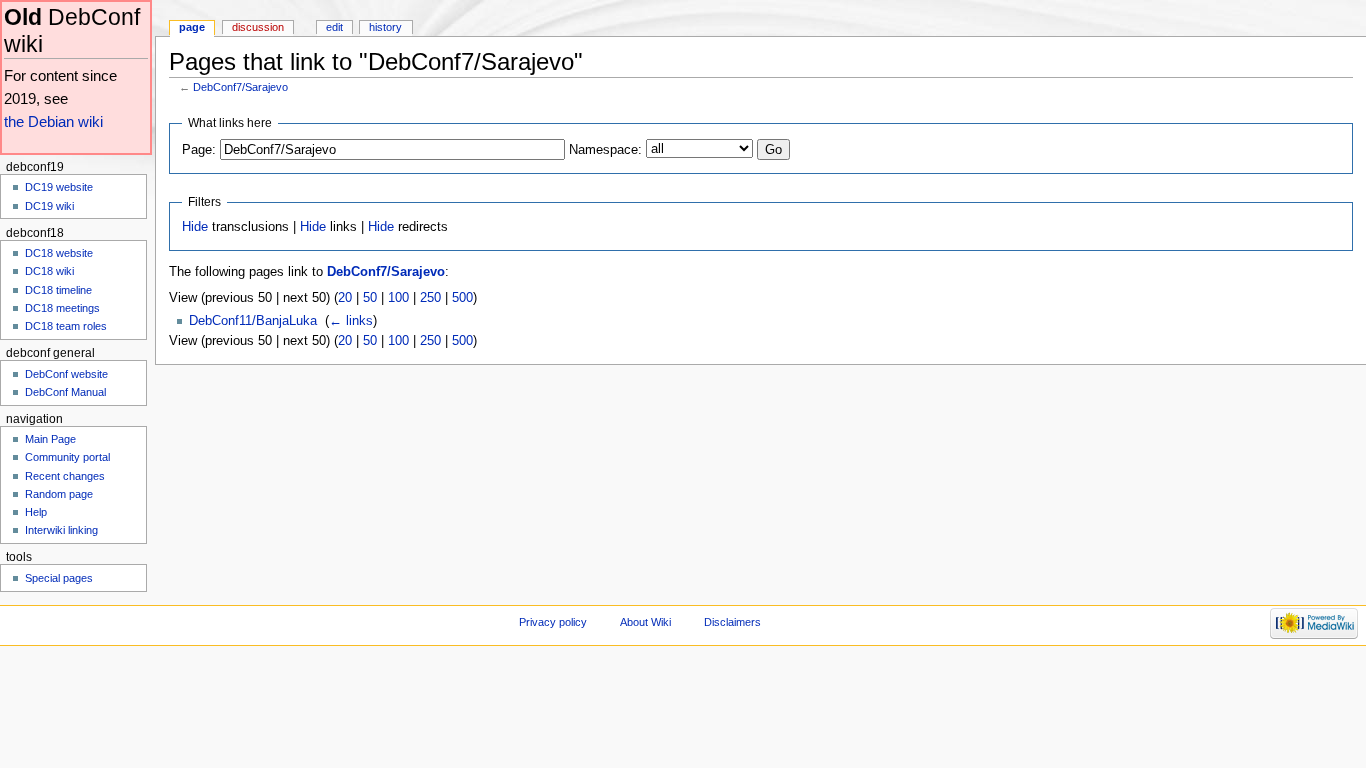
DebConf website (66, 374)
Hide (195, 227)
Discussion (258, 27)
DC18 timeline (58, 290)
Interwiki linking (61, 530)
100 (398, 298)
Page (192, 27)
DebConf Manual (65, 392)
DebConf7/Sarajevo (240, 87)
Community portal (67, 457)
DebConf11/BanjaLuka (253, 321)
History (385, 27)
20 (345, 298)
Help (36, 512)
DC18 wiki (49, 271)
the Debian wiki (53, 121)
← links (351, 321)
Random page (59, 494)
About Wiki (645, 622)
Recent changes (65, 476)
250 (430, 298)
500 (462, 298)
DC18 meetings (62, 308)
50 (370, 298)
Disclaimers (732, 622)
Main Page (50, 439)
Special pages (59, 578)
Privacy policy (553, 622)
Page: (199, 150)
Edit (334, 27)
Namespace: (605, 150)
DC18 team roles (66, 326)
